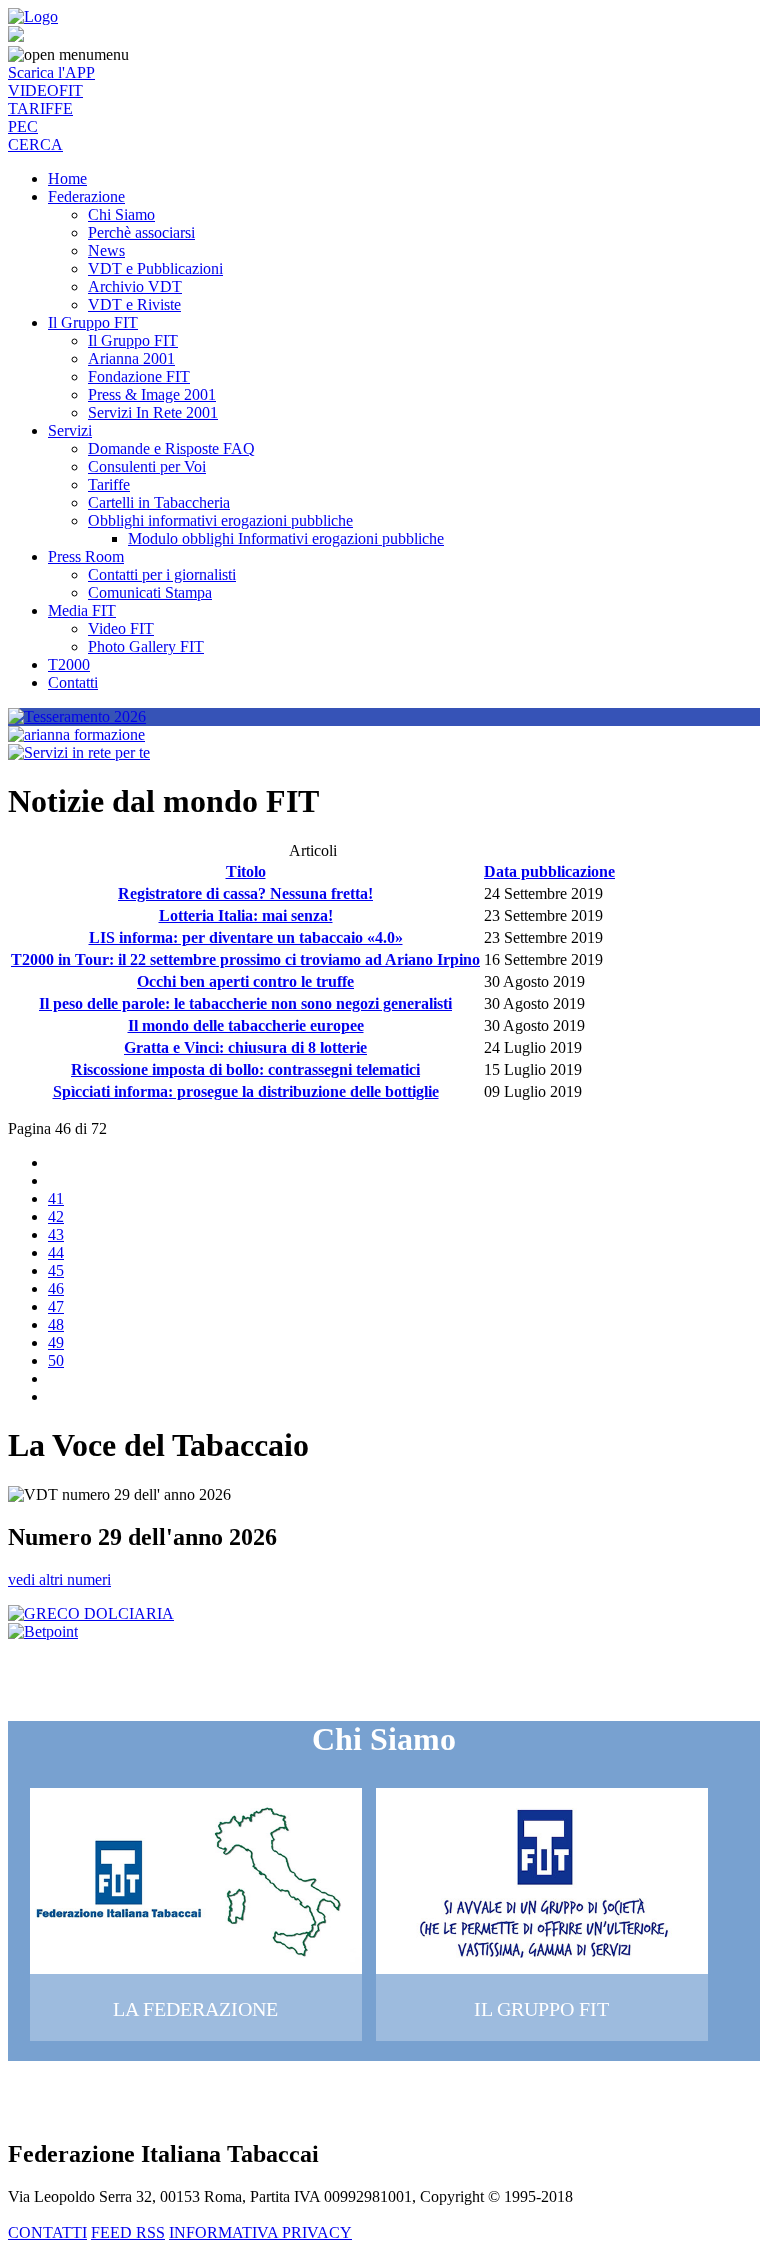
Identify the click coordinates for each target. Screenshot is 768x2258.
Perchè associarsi (141, 232)
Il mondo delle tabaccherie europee (246, 1025)
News (106, 250)
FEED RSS (128, 2232)
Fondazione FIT (139, 376)
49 (56, 1342)
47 (56, 1306)
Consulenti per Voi (147, 466)
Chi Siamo (121, 214)
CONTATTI (47, 2232)
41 (56, 1198)
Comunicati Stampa (150, 592)
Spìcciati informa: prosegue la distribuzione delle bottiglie (246, 1091)
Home (67, 178)
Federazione (86, 196)
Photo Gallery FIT (146, 646)
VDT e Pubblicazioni (155, 268)
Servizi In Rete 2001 (153, 412)
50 (56, 1360)
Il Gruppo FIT (93, 322)
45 (56, 1270)
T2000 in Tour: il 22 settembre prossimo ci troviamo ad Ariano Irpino (245, 959)
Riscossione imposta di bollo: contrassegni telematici (245, 1069)
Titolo (246, 871)
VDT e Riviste (134, 304)
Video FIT (121, 628)
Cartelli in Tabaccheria (159, 502)
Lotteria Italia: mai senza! (246, 915)
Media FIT (82, 610)
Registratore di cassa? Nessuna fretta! (245, 893)
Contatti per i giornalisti (162, 574)
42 (56, 1216)
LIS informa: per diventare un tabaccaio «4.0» (246, 937)
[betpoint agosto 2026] (43, 1631)
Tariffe (109, 484)
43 (56, 1234)
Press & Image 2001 (152, 394)
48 (56, 1324)
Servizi (70, 430)
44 (56, 1252)
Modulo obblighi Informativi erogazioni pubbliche (286, 538)
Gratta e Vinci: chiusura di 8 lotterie (245, 1047)
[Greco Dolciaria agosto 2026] (91, 1613)
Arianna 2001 (131, 358)
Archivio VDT (135, 286)
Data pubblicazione (549, 871)
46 (56, 1288)
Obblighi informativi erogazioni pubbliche (220, 520)
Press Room (86, 556)
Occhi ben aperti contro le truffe (245, 981)
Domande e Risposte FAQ (171, 448)
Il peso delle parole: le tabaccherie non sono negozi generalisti (245, 1003)
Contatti (73, 682)
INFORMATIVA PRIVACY (260, 2232)
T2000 (69, 664)
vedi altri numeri (59, 1579)
